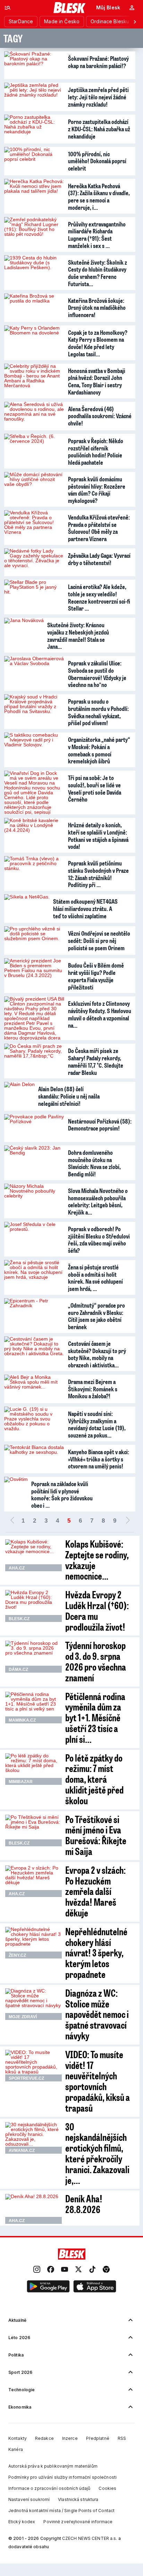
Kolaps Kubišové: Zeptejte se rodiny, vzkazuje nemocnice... (97, 1560)
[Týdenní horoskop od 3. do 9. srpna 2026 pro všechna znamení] (33, 1657)
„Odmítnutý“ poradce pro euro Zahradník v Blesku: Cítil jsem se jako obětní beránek (96, 1316)
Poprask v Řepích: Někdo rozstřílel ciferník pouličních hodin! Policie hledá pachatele (96, 452)
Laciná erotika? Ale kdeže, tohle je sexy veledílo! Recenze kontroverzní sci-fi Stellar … (99, 597)
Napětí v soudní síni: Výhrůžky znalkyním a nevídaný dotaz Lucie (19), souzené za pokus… (97, 1424)
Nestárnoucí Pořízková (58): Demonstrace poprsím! (100, 1125)
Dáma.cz (18, 1670)
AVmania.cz (22, 2151)
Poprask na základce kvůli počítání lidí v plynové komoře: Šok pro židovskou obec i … (62, 1494)
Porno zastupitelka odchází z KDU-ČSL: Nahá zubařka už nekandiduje (99, 129)
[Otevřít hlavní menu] (8, 8)
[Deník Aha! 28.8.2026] (33, 2209)
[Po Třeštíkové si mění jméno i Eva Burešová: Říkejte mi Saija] (33, 1831)
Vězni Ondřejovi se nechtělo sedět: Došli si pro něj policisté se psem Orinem (99, 940)
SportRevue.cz (26, 2078)
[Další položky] (135, 22)
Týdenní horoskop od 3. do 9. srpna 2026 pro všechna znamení (96, 1661)
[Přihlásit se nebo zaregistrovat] (132, 8)
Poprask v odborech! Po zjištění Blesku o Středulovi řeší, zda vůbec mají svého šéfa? (99, 1240)
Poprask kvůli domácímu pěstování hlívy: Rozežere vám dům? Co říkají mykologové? (97, 490)
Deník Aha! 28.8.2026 (84, 2204)
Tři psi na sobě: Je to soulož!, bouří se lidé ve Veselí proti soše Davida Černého (95, 788)
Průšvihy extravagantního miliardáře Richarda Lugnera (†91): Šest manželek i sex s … (97, 235)
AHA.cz (17, 1568)
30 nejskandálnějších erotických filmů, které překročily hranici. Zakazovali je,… (97, 2153)
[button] (48, 2287)
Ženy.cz (17, 1955)
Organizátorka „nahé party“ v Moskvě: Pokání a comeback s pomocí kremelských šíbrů (99, 750)
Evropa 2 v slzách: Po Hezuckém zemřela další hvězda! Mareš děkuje (95, 1891)
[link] (37, 2270)
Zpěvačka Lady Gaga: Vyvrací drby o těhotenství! (99, 559)
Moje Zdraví (23, 2017)
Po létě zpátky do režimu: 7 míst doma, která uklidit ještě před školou (94, 1779)
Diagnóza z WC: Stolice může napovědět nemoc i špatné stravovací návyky (97, 2014)
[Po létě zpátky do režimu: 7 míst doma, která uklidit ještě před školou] (33, 1769)
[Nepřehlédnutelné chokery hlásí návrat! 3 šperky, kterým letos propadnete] (33, 1943)
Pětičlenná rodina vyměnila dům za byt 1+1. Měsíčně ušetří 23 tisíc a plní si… (95, 1717)
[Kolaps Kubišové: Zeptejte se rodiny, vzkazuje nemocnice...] (33, 1555)
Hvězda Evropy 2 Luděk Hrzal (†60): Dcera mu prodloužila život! (97, 1610)
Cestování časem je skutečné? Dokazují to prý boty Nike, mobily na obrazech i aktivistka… (97, 1354)
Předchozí (12, 1521)
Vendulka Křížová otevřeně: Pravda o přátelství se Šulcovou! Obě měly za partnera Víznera (99, 528)
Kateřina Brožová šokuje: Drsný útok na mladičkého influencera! (97, 308)
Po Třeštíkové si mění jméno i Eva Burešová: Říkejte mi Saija (96, 1835)
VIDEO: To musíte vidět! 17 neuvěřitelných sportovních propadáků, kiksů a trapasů (98, 2081)
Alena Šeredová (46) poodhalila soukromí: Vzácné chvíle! (100, 416)
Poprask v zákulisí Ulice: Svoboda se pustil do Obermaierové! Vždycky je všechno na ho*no (97, 674)
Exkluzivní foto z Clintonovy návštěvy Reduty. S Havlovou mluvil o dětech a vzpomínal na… (100, 1014)
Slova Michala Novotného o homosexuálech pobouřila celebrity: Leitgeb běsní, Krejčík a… (98, 1201)
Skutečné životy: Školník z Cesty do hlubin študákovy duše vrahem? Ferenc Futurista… (98, 273)
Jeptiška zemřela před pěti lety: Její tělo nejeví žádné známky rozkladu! (98, 97)
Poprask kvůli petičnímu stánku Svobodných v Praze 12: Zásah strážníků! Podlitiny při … (98, 874)
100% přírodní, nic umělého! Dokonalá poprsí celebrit (97, 161)
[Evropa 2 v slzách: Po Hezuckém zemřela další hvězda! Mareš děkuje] (33, 1881)
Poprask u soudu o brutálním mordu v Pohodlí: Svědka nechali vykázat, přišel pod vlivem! (98, 712)
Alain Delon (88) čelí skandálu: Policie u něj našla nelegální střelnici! (69, 1096)
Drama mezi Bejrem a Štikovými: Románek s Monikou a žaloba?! (93, 1389)
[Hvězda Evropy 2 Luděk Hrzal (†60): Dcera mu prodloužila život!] (33, 1606)
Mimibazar (21, 1782)
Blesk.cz (19, 1619)
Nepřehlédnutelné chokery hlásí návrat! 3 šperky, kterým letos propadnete (96, 1953)
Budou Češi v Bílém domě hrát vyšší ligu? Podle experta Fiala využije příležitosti (96, 976)
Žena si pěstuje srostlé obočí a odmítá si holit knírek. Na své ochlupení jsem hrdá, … (95, 1278)
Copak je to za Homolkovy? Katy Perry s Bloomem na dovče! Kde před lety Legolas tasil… (98, 343)
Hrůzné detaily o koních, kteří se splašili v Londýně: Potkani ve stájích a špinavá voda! (98, 836)
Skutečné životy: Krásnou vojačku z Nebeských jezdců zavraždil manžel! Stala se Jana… (78, 636)
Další (128, 1521)
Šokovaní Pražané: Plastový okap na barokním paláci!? (98, 62)
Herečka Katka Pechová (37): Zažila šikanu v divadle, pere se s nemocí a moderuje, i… (99, 197)
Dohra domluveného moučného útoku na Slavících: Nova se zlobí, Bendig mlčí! (94, 1163)
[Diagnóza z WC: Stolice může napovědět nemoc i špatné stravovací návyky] (33, 2004)
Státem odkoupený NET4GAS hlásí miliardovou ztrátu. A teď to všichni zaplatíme (85, 908)
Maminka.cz (22, 1720)
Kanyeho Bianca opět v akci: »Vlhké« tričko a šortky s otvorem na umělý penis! (99, 1459)
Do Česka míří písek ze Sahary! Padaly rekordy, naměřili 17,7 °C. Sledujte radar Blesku (96, 1061)
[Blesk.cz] (70, 8)
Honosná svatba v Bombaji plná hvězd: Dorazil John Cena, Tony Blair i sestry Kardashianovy (97, 381)
